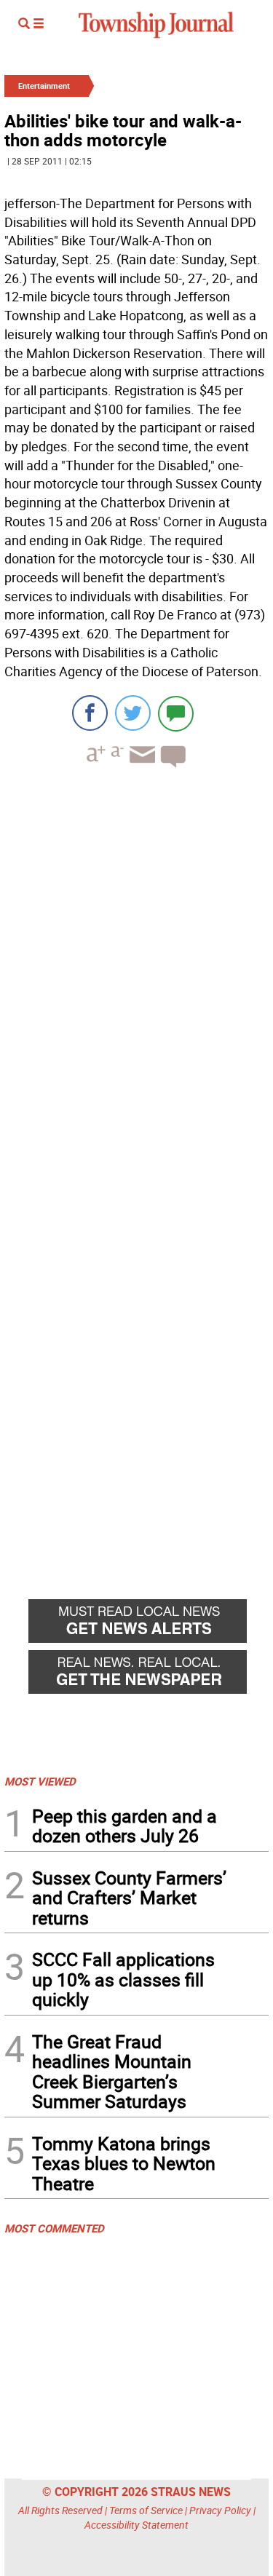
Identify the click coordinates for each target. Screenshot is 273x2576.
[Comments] (176, 713)
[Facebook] (90, 713)
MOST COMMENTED (54, 2228)
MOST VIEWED (40, 1781)
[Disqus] (136, 979)
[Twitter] (133, 713)
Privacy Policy (220, 2510)
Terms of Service (146, 2510)
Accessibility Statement (136, 2525)
